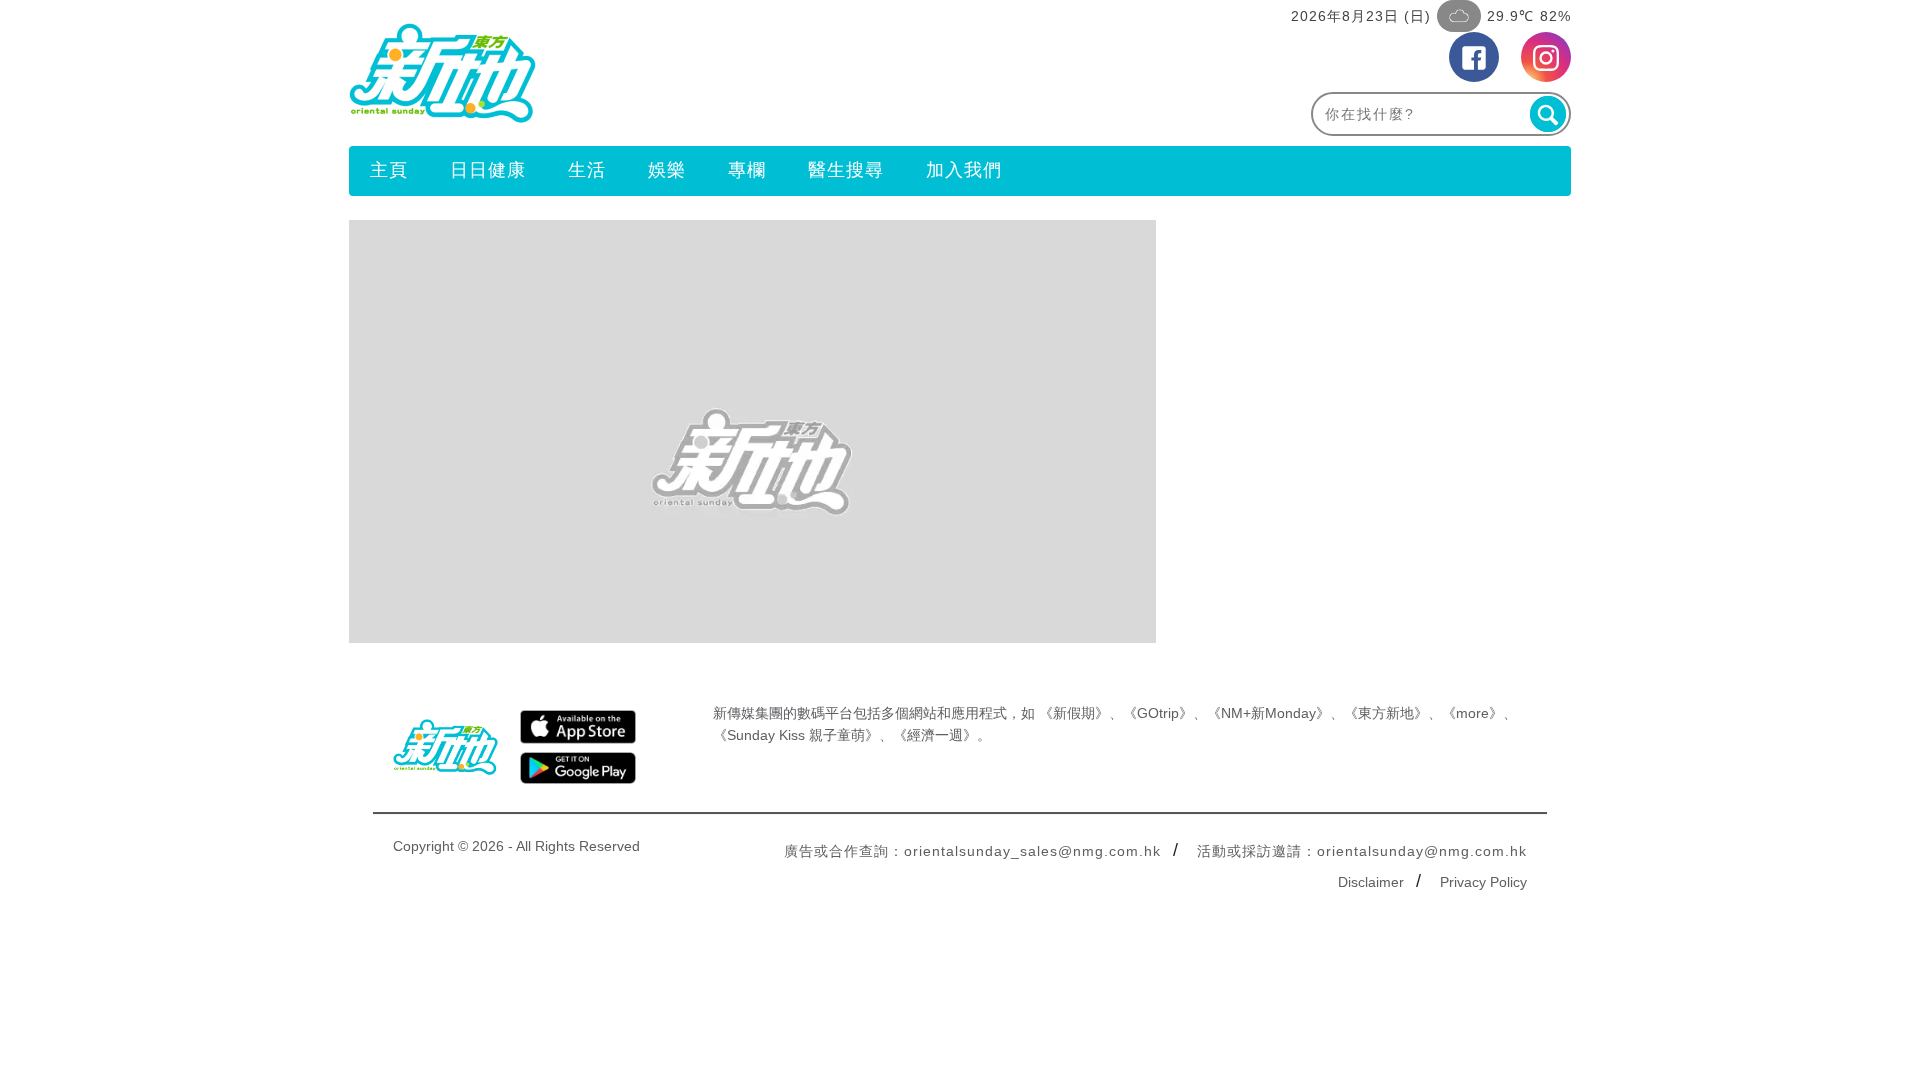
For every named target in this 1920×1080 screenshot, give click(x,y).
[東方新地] (654, 73)
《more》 (1472, 713)
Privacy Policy (1483, 882)
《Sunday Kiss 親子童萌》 (796, 735)
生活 (587, 170)
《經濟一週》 (935, 735)
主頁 (389, 170)
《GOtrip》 (1158, 713)
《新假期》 (1074, 713)
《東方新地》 (1386, 713)
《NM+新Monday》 (1268, 713)
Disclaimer (1371, 882)
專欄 (747, 170)
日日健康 (488, 170)
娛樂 (667, 170)
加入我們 (964, 170)
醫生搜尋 (846, 170)
